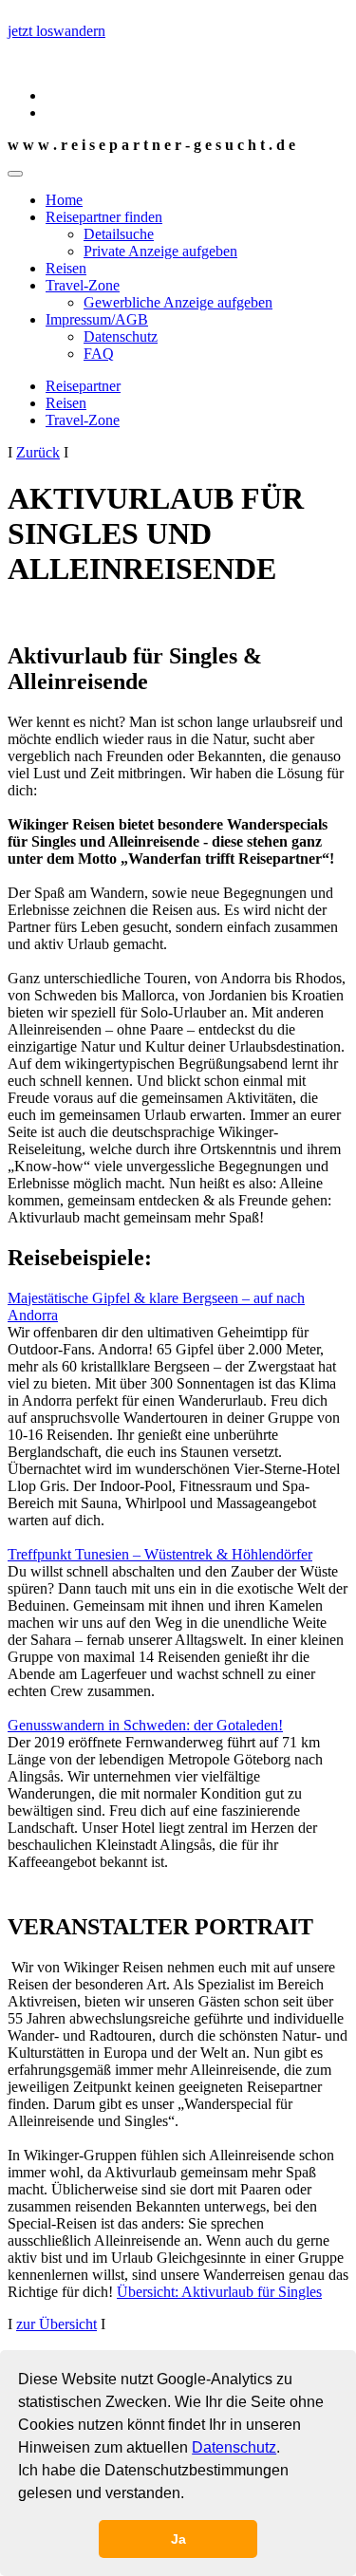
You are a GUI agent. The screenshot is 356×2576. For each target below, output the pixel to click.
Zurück (38, 452)
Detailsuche (119, 234)
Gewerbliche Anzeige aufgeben (178, 302)
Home (64, 200)
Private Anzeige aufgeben (160, 251)
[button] (191, 2495)
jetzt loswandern (56, 31)
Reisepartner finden (104, 217)
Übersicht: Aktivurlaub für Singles (219, 2292)
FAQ (99, 354)
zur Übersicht (56, 2324)
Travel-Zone (83, 285)
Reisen (66, 268)
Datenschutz (234, 2447)
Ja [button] (178, 2539)
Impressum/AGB (97, 319)
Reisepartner (83, 386)
